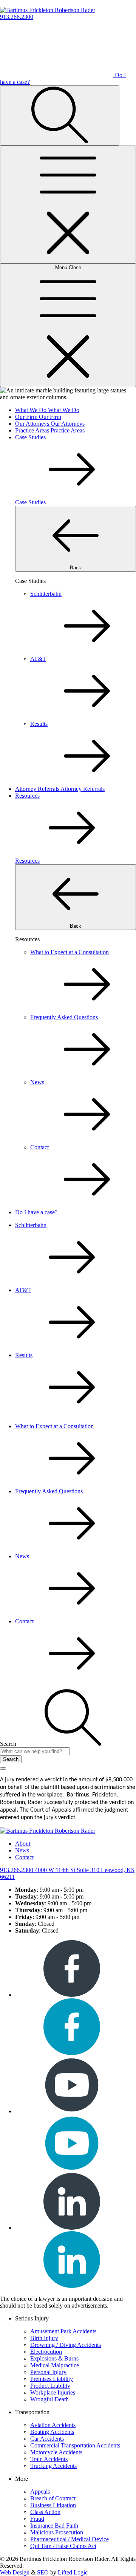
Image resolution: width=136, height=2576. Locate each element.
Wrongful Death (49, 2399)
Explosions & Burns (54, 2358)
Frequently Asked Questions (49, 1491)
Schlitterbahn (31, 1225)
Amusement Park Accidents (63, 2331)
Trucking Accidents (53, 2466)
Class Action (45, 2512)
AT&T (23, 1290)
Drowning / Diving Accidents (66, 2345)
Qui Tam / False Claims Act (63, 2546)
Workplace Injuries (53, 2392)
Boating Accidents (52, 2432)
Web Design (15, 2572)
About (23, 1844)
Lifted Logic (73, 2572)
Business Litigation (53, 2505)
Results (24, 1355)
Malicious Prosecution (57, 2532)
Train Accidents (49, 2459)
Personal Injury (48, 2372)
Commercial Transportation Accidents (75, 2445)
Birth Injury (44, 2338)
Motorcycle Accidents (56, 2452)
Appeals (40, 2492)
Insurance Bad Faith (54, 2526)
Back (76, 568)
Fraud (37, 2519)
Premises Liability (52, 2379)
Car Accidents (47, 2439)
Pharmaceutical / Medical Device (70, 2539)
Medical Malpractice (55, 2365)
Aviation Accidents (53, 2425)
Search (11, 1759)
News (22, 1556)
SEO (43, 2572)
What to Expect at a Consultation (54, 1426)
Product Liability (50, 2386)
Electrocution (46, 2352)
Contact (24, 1621)
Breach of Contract (53, 2498)
